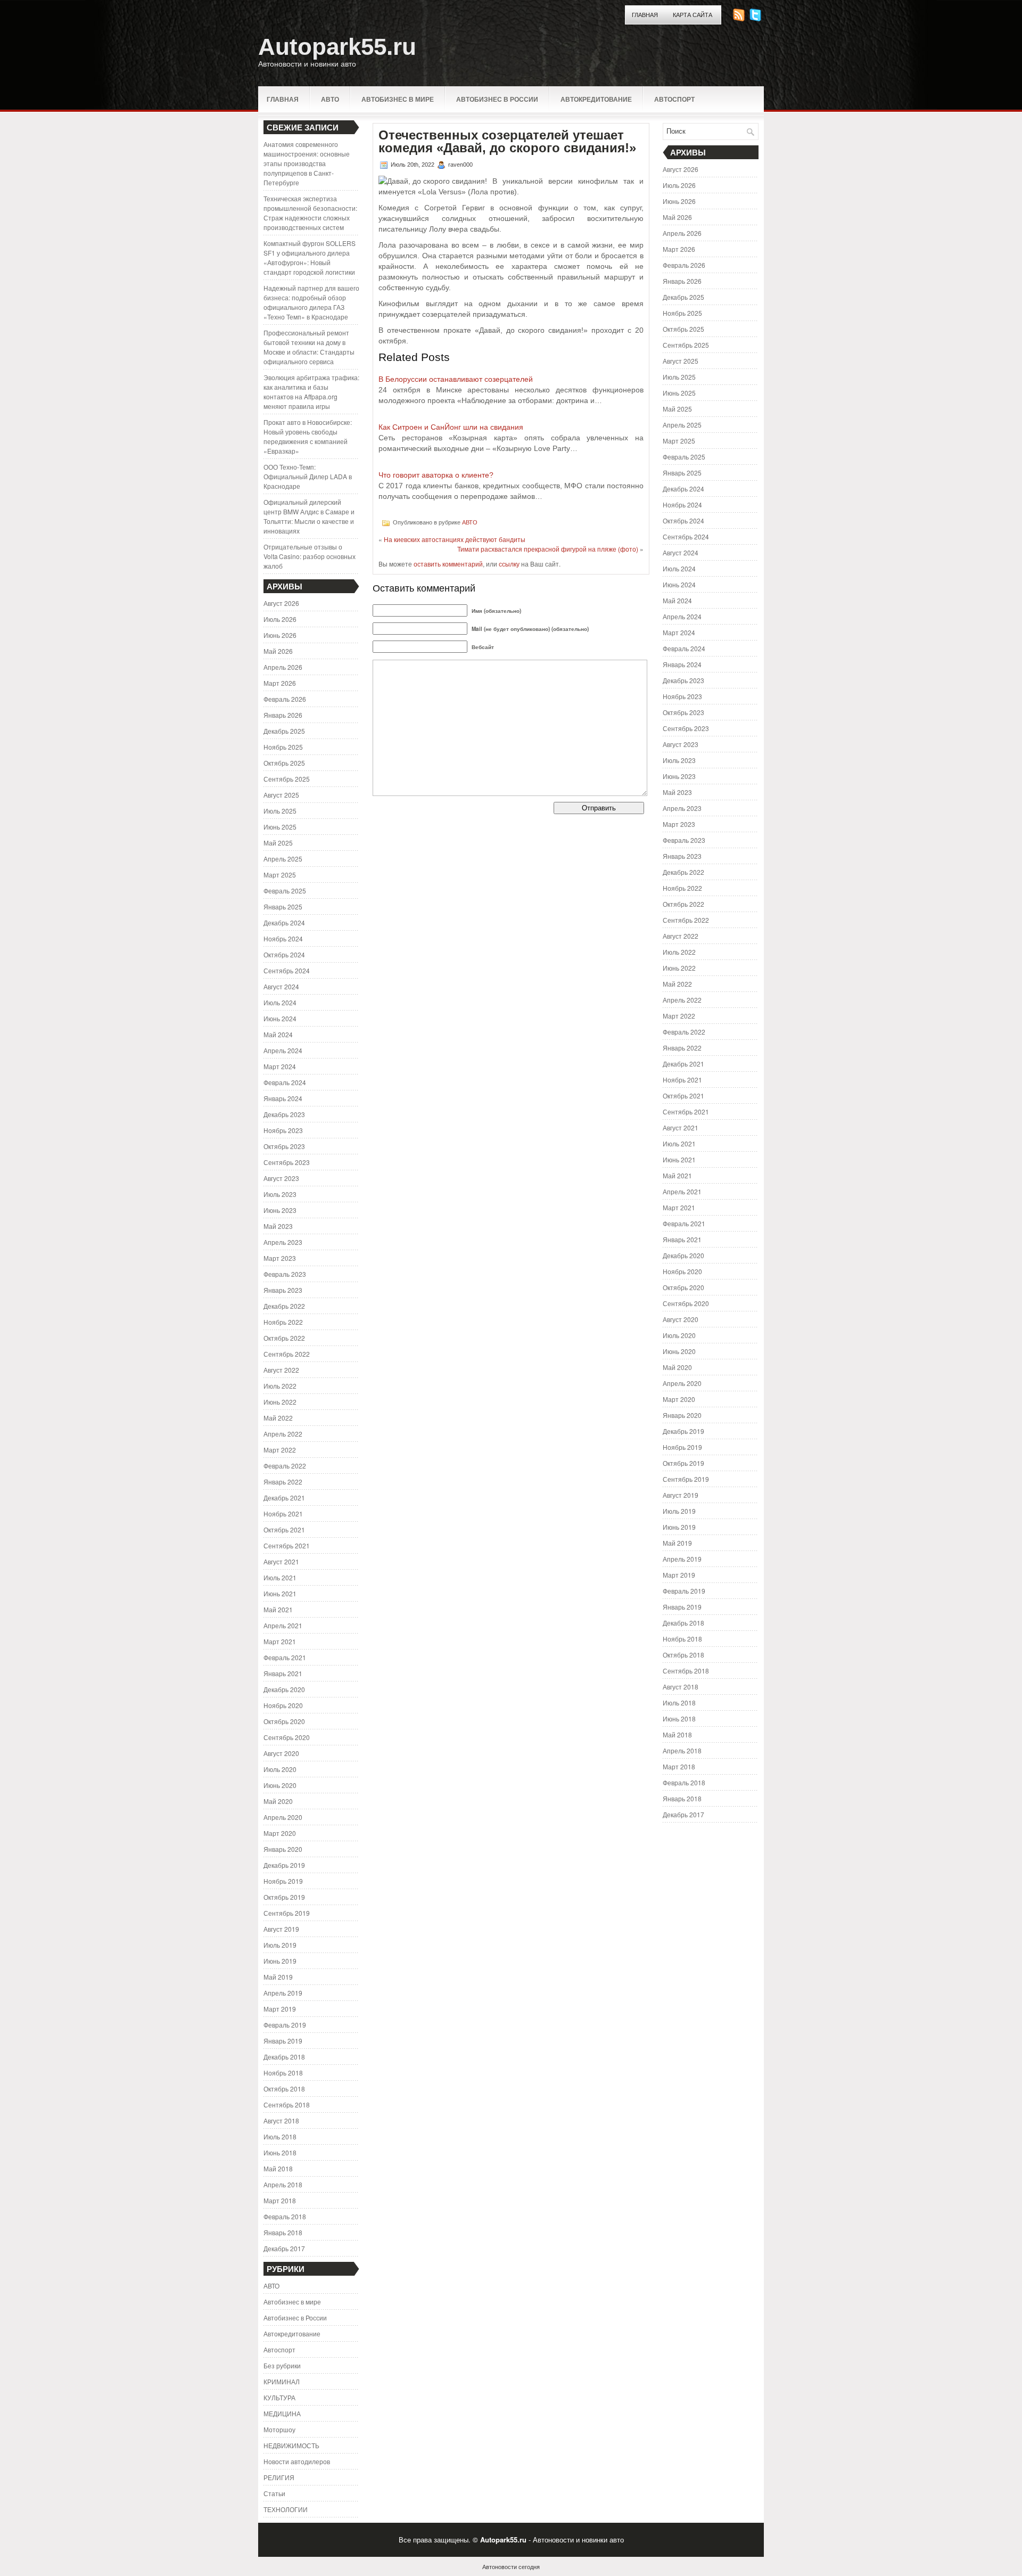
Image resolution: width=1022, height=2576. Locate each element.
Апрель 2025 (283, 859)
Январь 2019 (283, 2041)
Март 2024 (280, 1066)
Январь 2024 (283, 1098)
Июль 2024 (280, 1002)
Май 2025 (278, 843)
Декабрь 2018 (284, 2057)
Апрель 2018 (283, 2184)
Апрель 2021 (283, 1625)
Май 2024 (278, 1034)
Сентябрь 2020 (287, 1737)
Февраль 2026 (285, 699)
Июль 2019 (280, 1945)
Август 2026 (281, 603)
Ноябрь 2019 (283, 1881)
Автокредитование (596, 99)
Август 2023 (281, 1178)
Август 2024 (281, 986)
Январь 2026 (283, 715)
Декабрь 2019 (284, 1865)
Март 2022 (280, 1450)
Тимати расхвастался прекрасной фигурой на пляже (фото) (548, 549)
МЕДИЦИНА (282, 2413)
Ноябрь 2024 (283, 938)
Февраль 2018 (285, 2216)
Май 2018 (278, 2168)
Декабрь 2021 (284, 1498)
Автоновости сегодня (511, 2566)
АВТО (330, 99)
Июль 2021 (280, 1577)
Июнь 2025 (280, 827)
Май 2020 (278, 1801)
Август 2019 (281, 1929)
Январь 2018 (283, 2232)
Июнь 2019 (280, 1961)
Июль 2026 (280, 619)
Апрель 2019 (283, 1993)
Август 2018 (281, 2120)
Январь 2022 (283, 1482)
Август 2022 (281, 1370)
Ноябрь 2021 (283, 1513)
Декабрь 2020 (284, 1689)
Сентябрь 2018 (287, 2105)
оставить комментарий (448, 564)
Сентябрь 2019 (287, 1913)
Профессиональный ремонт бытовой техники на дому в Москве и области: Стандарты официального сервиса (309, 347)
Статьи (274, 2493)
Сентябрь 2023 (287, 1162)
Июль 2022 (280, 1386)
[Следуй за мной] (756, 18)
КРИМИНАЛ (282, 2381)
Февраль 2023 (285, 1274)
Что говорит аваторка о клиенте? (436, 475)
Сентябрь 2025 (287, 779)
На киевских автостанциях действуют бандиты (455, 539)
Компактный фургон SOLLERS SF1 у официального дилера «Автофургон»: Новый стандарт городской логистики (310, 257)
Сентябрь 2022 (287, 1354)
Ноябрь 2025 (283, 747)
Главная (645, 15)
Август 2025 (281, 795)
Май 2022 (278, 1418)
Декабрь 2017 (284, 2248)
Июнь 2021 (280, 1593)
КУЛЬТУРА (279, 2397)
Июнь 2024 (280, 1018)
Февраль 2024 (285, 1082)
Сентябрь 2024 (287, 970)
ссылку (509, 564)
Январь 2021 (283, 1673)
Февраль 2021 (285, 1657)
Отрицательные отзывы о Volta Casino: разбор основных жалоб (310, 556)
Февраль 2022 (285, 1466)
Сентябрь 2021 (287, 1545)
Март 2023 (280, 1258)
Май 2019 (278, 1977)
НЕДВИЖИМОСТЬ (291, 2445)
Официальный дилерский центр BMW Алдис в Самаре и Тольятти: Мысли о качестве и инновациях (309, 516)
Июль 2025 (280, 811)
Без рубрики (282, 2365)
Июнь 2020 (280, 1785)
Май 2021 (278, 1609)
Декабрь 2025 (284, 731)
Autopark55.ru (337, 47)
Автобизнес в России (497, 99)
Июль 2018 (280, 2136)
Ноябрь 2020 (283, 1705)
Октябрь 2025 (284, 763)
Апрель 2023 (283, 1242)
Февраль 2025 (285, 891)
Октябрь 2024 (284, 954)
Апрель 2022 (283, 1434)
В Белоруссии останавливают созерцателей (456, 379)
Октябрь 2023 (284, 1146)
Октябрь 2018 (284, 2089)
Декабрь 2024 (284, 922)
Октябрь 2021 (284, 1529)
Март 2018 (280, 2200)
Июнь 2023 (280, 1210)
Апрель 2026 (283, 667)
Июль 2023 (280, 1194)
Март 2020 (280, 1833)
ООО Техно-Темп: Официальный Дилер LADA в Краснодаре (308, 476)
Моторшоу (279, 2429)
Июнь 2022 (280, 1402)
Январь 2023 (283, 1290)
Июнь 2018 (280, 2152)
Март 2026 (280, 683)
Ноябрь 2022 (283, 1322)
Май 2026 (278, 651)
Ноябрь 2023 (283, 1130)
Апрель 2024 (283, 1050)
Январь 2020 (283, 1849)
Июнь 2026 (280, 635)
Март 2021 (280, 1641)
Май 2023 (278, 1226)
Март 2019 (280, 2009)
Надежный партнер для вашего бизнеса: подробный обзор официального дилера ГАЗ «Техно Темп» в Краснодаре (311, 302)
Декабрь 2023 (284, 1114)
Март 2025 (280, 875)
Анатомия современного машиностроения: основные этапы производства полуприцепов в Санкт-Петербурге (307, 163)
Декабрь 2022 (284, 1306)
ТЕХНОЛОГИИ (286, 2509)
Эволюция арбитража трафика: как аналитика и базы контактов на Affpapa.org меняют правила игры (311, 392)
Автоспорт (674, 99)
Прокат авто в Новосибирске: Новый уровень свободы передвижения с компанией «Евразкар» (308, 436)
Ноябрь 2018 (283, 2073)
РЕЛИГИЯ (279, 2477)
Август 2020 (281, 1753)
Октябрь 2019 (284, 1897)
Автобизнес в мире (398, 99)
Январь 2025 (283, 906)
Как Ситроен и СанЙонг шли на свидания (451, 427)
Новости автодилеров (297, 2461)
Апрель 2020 (283, 1817)
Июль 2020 (280, 1769)
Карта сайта (693, 15)
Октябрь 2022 (284, 1338)
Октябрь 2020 (284, 1721)
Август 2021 (281, 1561)
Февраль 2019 (285, 2025)
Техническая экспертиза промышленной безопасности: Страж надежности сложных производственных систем (310, 213)
